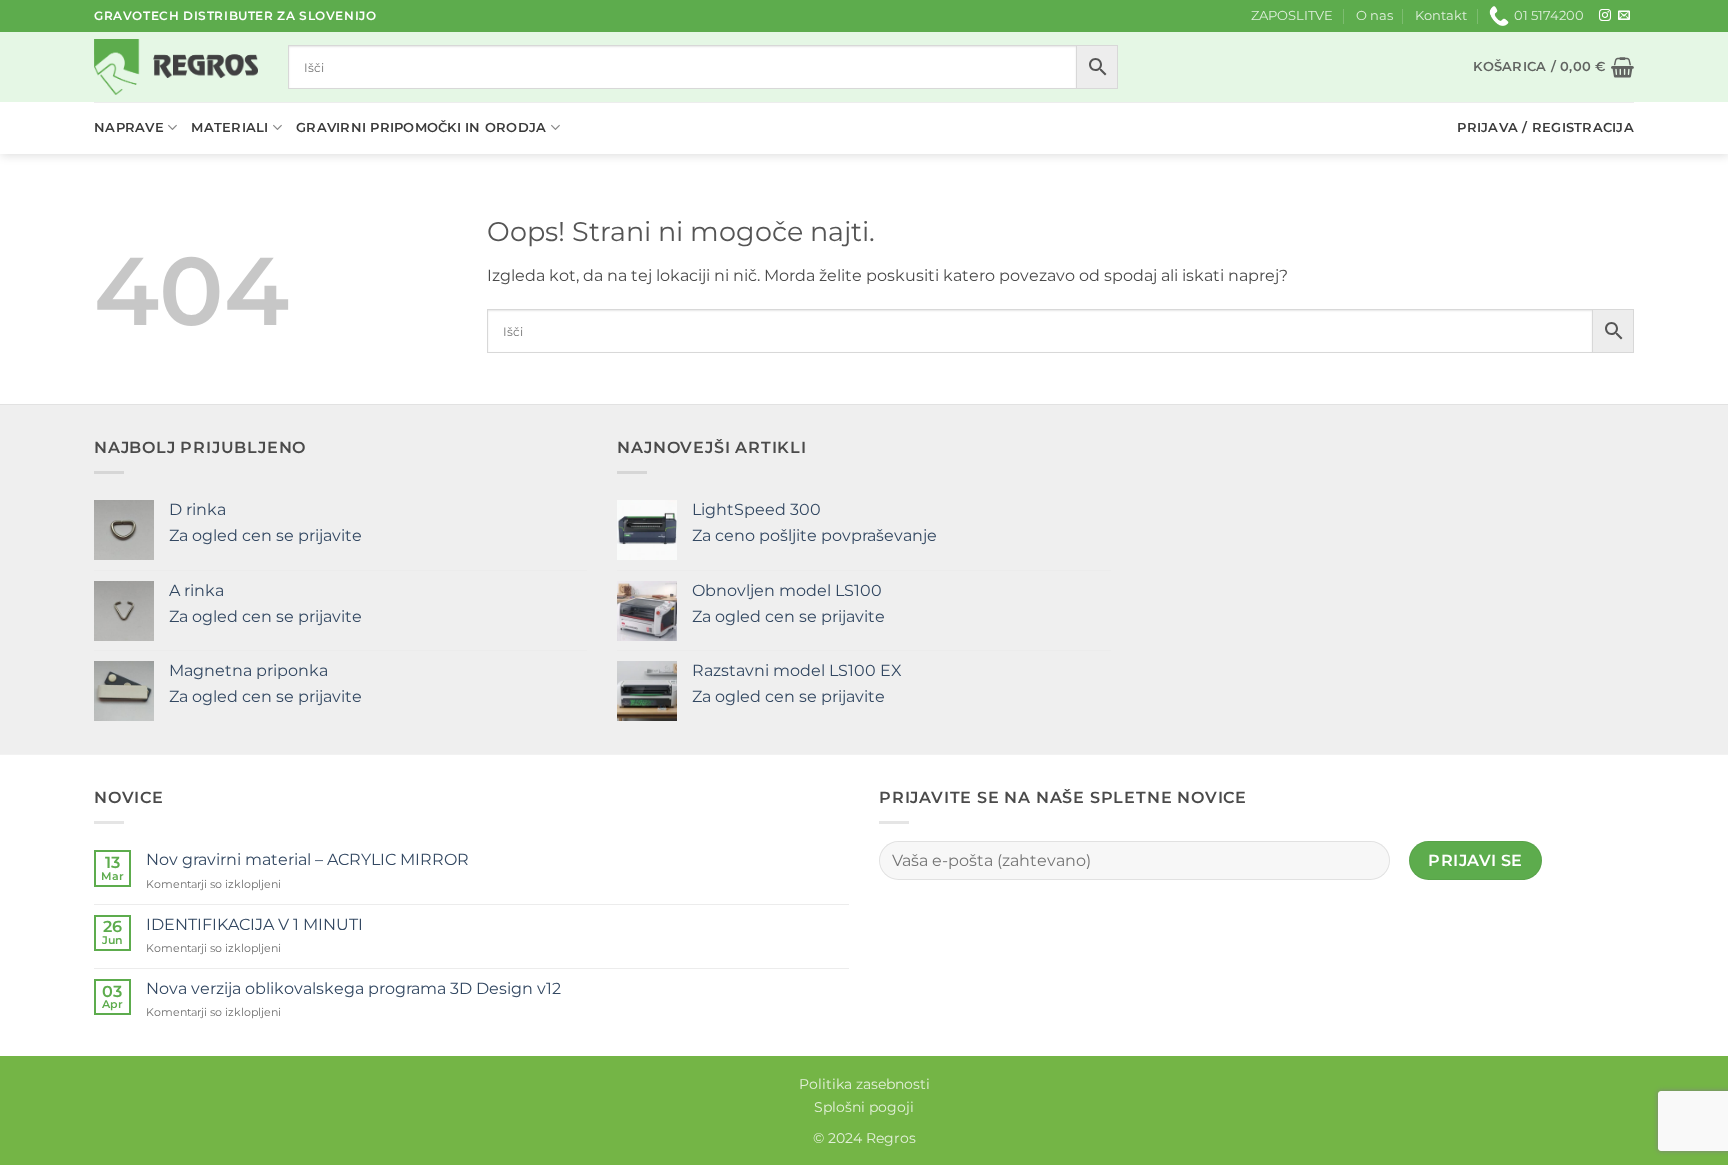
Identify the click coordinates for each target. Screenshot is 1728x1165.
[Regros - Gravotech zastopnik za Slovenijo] (176, 67)
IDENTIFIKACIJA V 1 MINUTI (254, 924)
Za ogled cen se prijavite (265, 535)
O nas (1374, 15)
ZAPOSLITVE (1292, 15)
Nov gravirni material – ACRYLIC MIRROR (307, 859)
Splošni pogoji (864, 1107)
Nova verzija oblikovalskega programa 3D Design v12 (353, 988)
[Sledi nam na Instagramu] (1605, 16)
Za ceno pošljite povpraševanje (814, 535)
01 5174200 (1549, 15)
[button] (1553, 67)
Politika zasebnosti (864, 1084)
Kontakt (1441, 15)
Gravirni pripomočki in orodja (421, 127)
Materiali (229, 127)
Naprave (129, 127)
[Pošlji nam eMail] (1624, 16)
